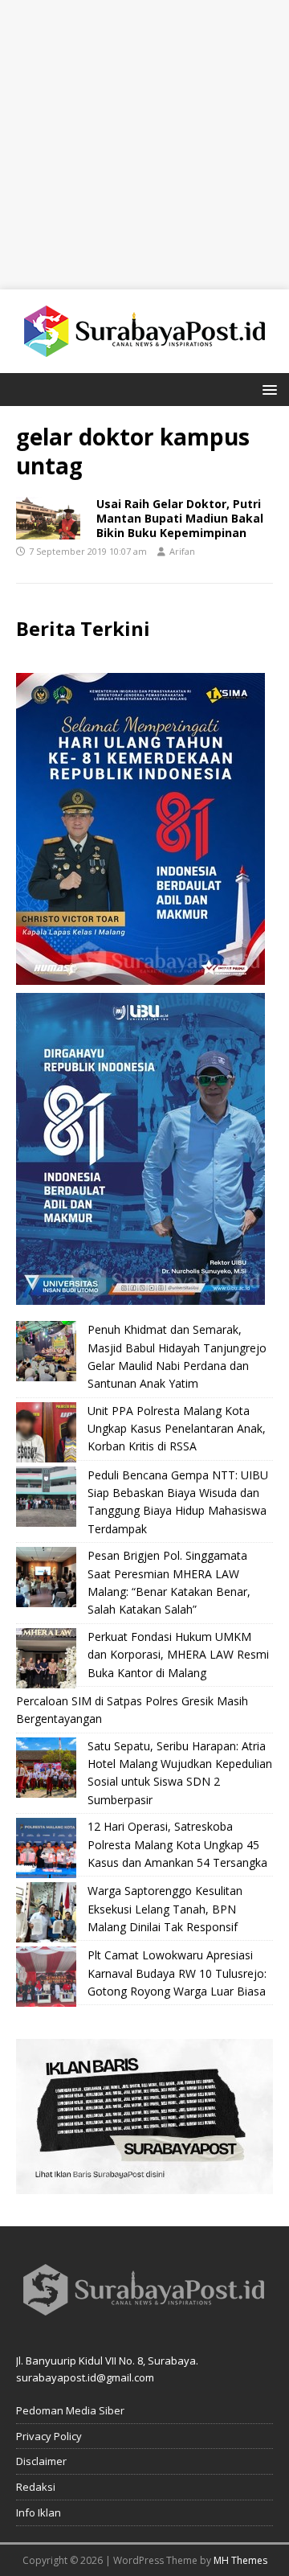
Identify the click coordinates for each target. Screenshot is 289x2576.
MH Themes (240, 2560)
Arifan (182, 551)
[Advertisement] (144, 145)
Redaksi (36, 2487)
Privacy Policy (49, 2436)
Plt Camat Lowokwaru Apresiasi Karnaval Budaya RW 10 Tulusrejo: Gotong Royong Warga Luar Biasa (177, 1973)
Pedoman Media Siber (70, 2410)
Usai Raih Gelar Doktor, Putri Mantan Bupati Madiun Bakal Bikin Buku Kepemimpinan (180, 518)
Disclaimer (41, 2461)
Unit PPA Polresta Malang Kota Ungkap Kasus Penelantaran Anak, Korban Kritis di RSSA (177, 1429)
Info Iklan (39, 2512)
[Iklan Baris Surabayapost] (144, 2185)
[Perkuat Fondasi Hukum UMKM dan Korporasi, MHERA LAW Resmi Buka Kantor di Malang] (46, 1658)
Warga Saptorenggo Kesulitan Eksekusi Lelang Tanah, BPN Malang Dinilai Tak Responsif (165, 1909)
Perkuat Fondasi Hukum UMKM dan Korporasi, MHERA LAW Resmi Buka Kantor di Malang (178, 1655)
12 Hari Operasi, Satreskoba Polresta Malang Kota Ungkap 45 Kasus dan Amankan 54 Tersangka (177, 1844)
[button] (267, 389)
